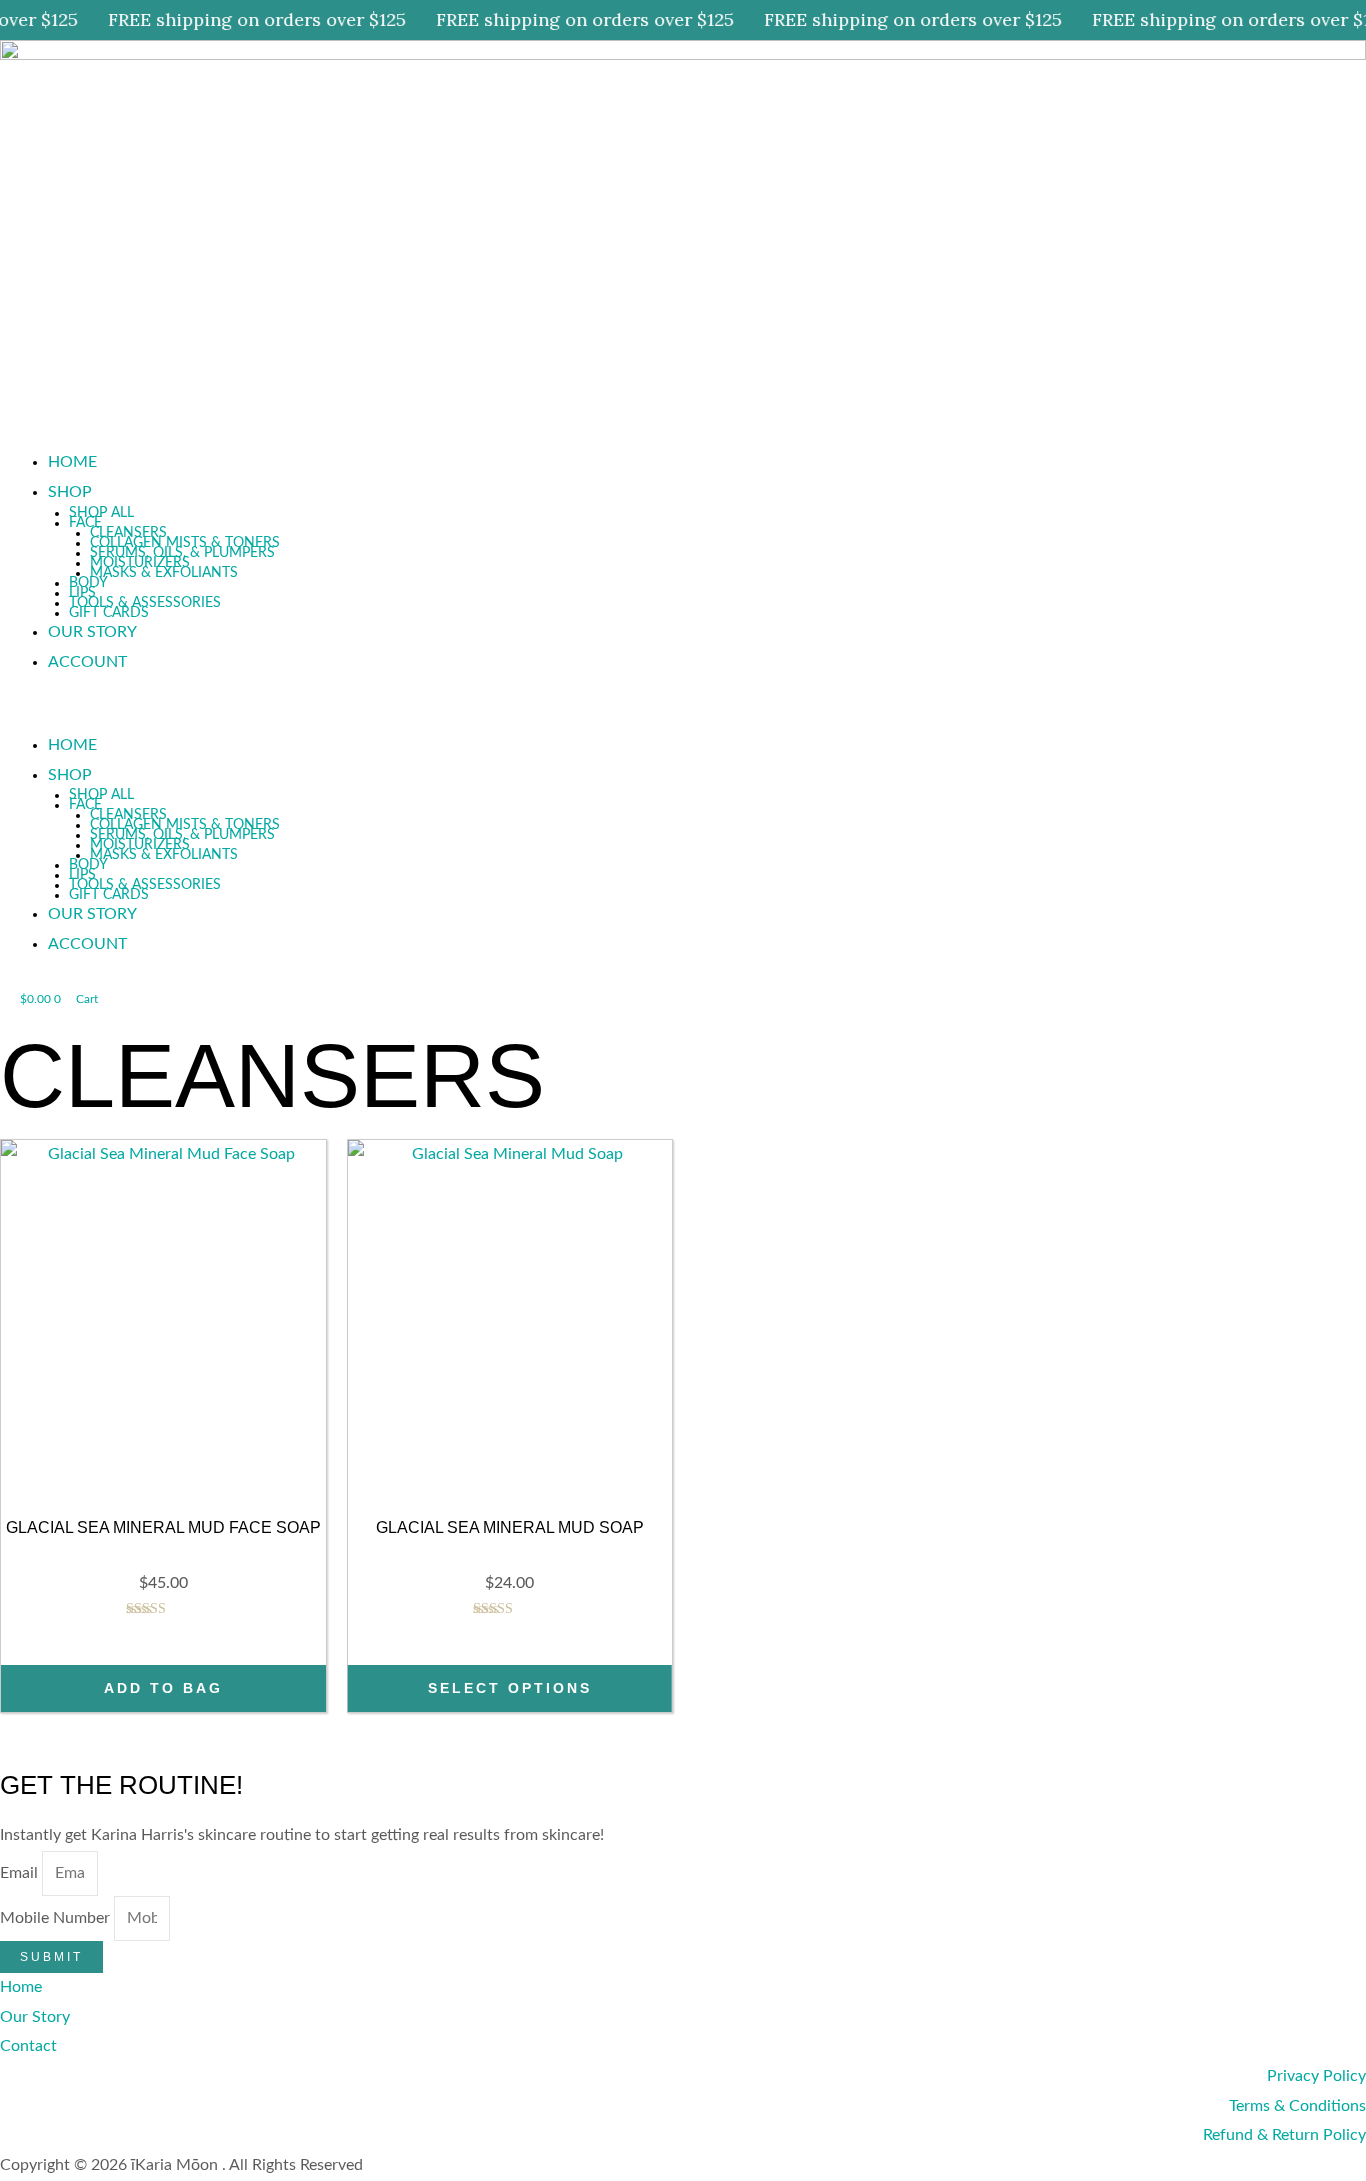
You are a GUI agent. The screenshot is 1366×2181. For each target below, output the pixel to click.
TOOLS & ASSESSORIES (145, 603)
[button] (683, 716)
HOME (72, 462)
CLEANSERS (128, 533)
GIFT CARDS (109, 613)
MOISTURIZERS (140, 563)
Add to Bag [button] (163, 1688)
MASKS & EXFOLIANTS (164, 573)
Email (21, 1873)
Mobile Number (57, 1918)
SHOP (70, 492)
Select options (510, 1688)
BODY (88, 583)
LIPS (82, 593)
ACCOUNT (87, 662)
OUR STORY (92, 632)
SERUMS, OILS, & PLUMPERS (182, 553)
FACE (85, 523)
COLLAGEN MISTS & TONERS (185, 543)
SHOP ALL (101, 513)
